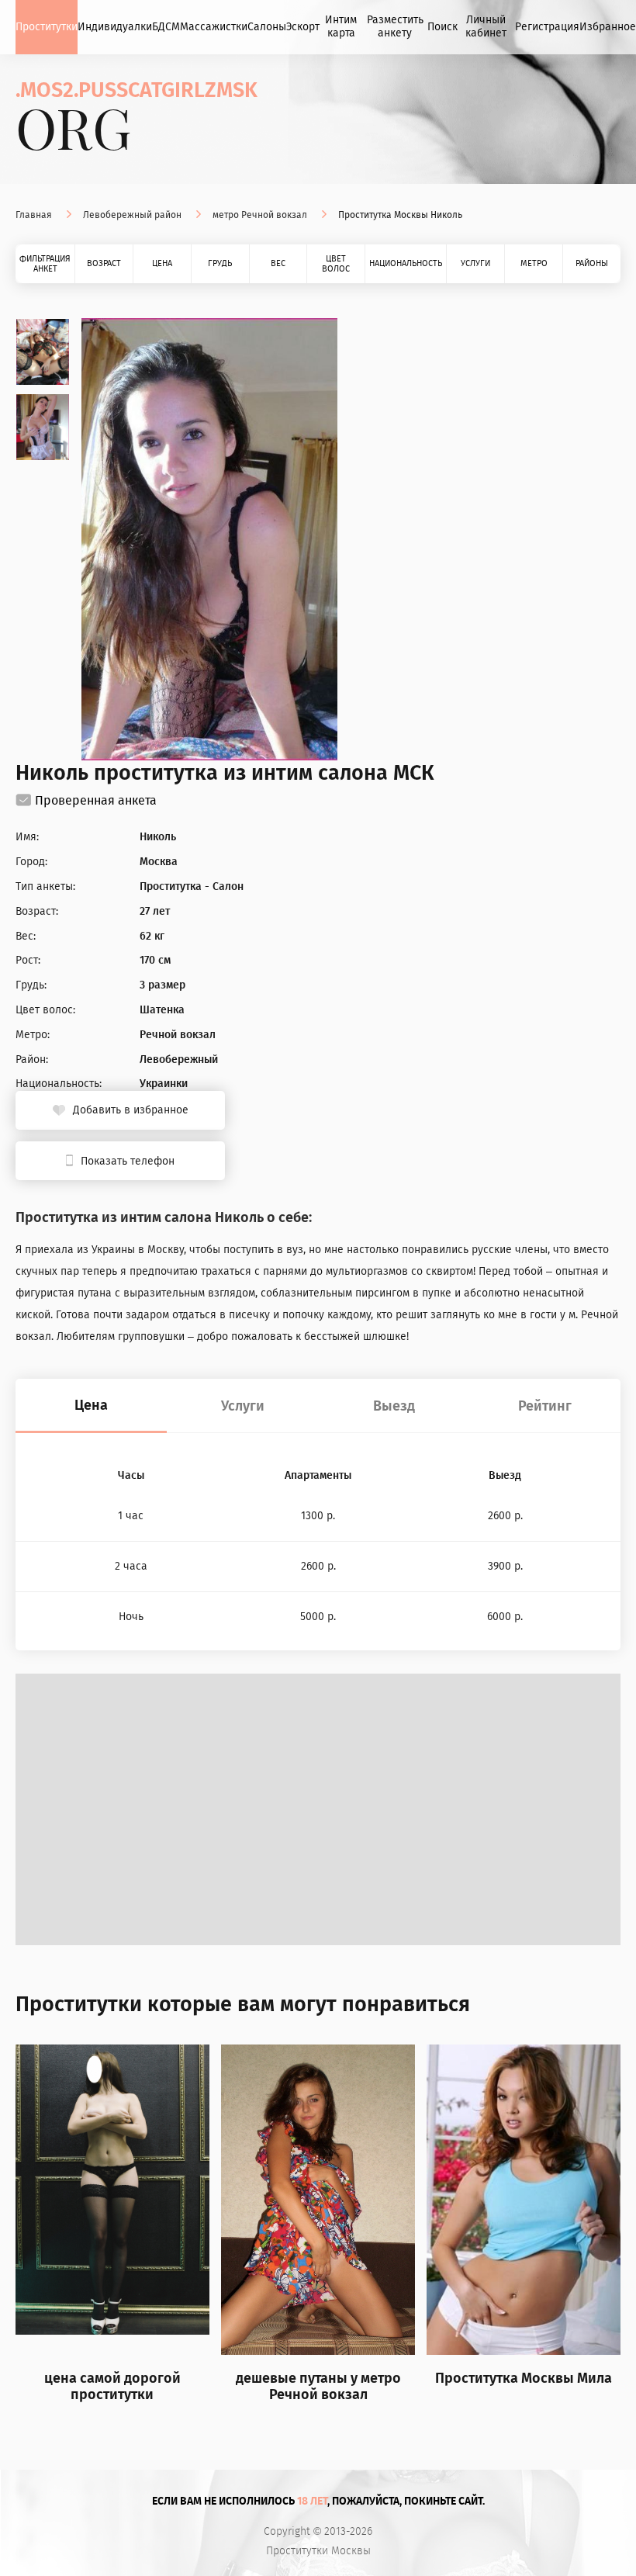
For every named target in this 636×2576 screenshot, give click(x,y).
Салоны (267, 27)
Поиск (442, 27)
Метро (534, 263)
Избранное (608, 27)
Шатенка (162, 1010)
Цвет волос (336, 264)
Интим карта (341, 26)
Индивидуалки (115, 27)
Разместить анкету (395, 26)
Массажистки (214, 27)
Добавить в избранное (131, 1110)
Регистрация (547, 27)
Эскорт (303, 27)
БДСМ (166, 27)
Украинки (164, 1084)
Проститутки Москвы (318, 2551)
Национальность (406, 263)
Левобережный (179, 1060)
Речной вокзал (178, 1035)
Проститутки (47, 27)
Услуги (475, 263)
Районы (592, 263)
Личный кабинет (486, 26)
